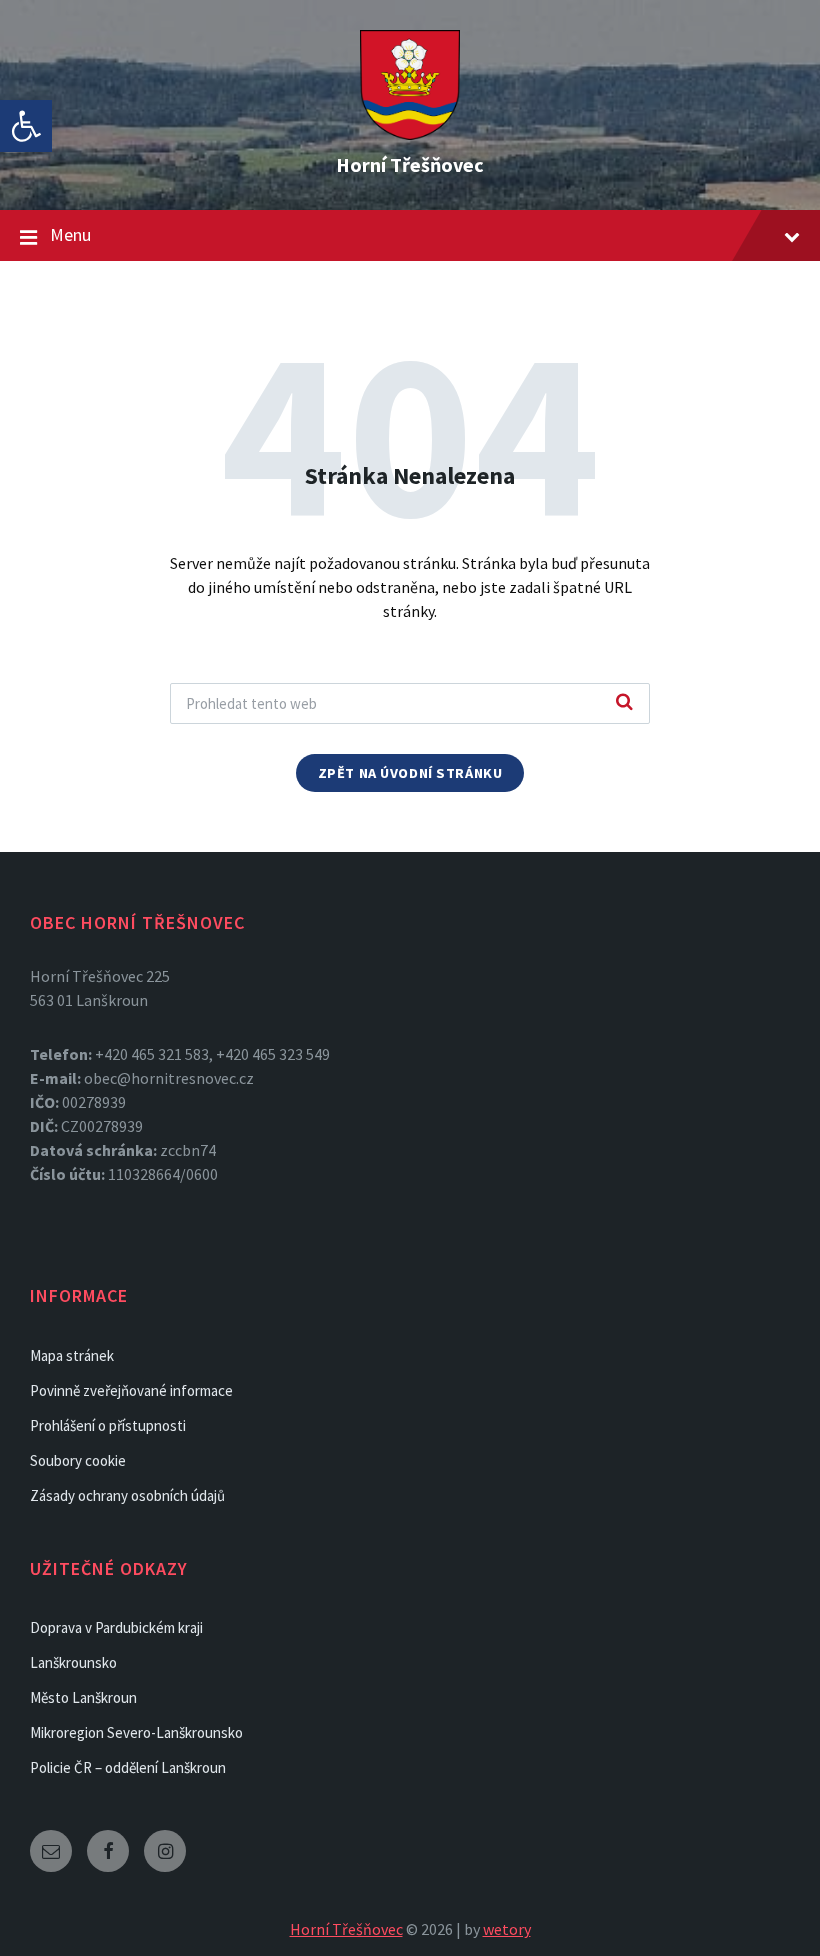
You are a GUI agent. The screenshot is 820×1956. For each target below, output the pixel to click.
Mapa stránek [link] (72, 1355)
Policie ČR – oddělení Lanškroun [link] (128, 1767)
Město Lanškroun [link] (83, 1697)
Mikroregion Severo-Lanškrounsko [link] (136, 1732)
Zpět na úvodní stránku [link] (410, 773)
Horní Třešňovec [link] (410, 164)
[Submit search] (624, 703)
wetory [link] (507, 1929)
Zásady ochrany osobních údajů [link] (127, 1495)
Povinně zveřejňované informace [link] (131, 1390)
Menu (70, 234)
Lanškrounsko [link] (73, 1662)
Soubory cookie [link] (78, 1460)
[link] (26, 126)
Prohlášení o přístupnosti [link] (108, 1425)
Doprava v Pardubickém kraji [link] (116, 1627)
